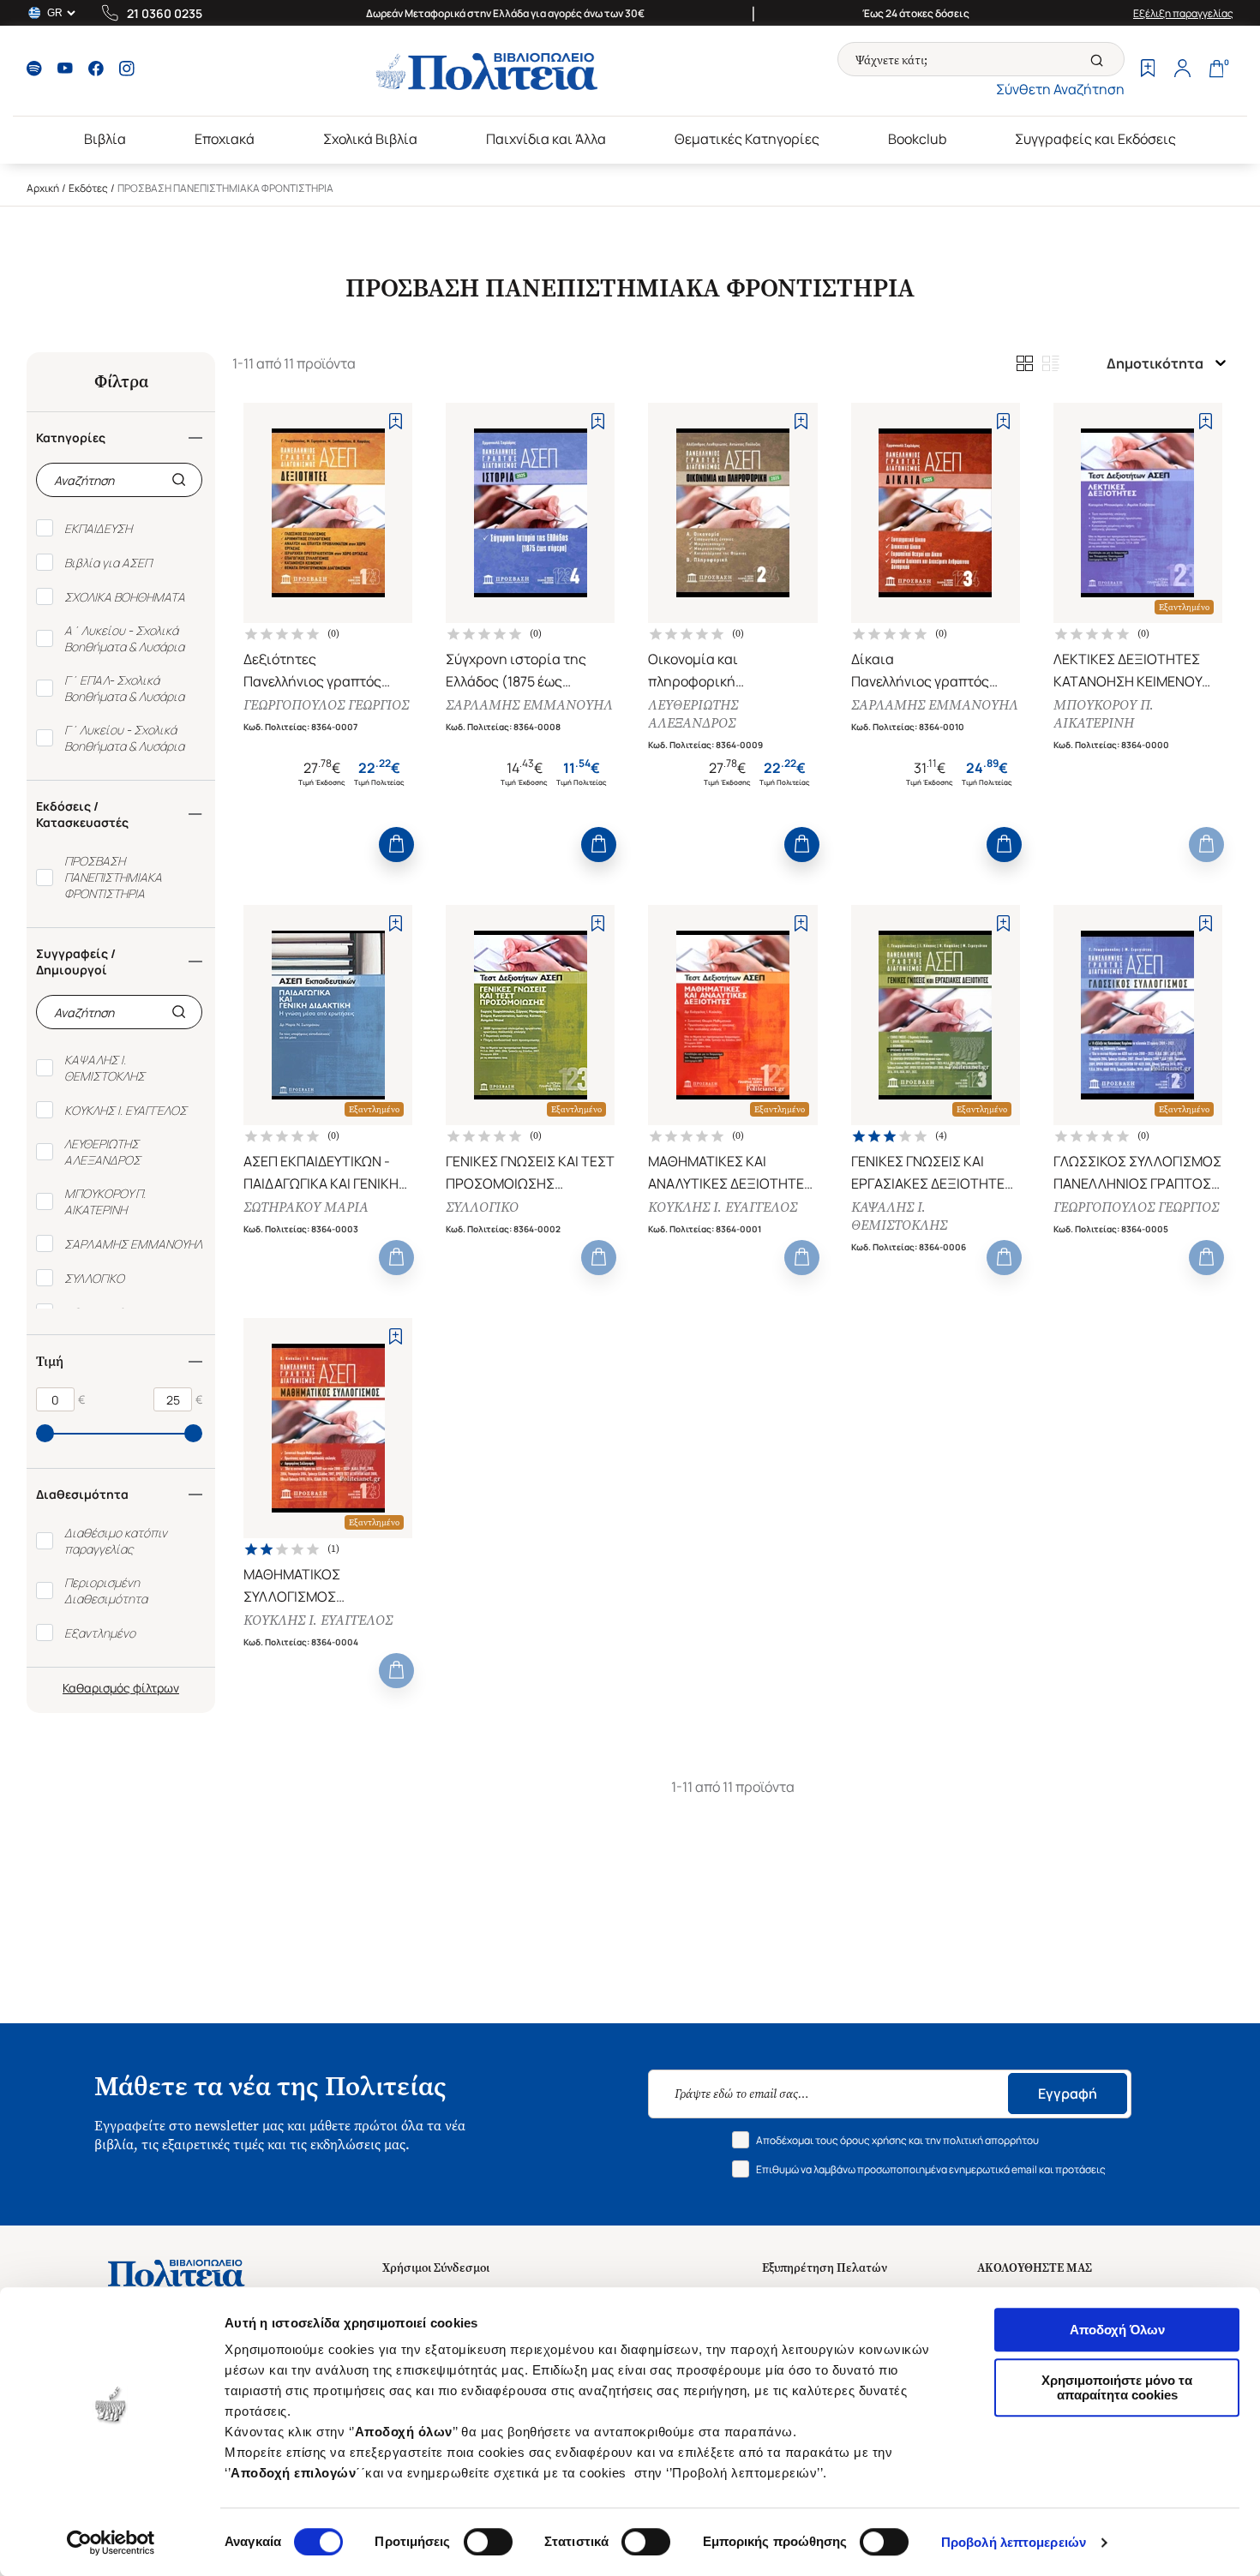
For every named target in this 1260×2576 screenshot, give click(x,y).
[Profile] (1182, 70)
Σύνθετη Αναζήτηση (1060, 89)
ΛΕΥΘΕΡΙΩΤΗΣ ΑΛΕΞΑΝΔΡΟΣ (693, 714)
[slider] (45, 1433)
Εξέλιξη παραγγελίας (1183, 13)
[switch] (488, 2542)
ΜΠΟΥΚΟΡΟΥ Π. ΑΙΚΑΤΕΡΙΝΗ (1104, 714)
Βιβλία (105, 139)
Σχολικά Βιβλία (370, 139)
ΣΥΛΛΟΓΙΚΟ (482, 1207)
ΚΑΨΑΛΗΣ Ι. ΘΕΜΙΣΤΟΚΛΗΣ (899, 1216)
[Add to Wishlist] (396, 421)
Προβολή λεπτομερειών (1014, 2542)
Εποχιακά (225, 139)
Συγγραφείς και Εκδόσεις (1095, 139)
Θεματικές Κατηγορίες (747, 139)
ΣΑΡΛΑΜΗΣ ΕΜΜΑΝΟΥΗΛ (529, 705)
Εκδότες (88, 188)
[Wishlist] (1148, 70)
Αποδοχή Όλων (1117, 2330)
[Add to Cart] (396, 845)
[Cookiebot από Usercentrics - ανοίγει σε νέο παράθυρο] (111, 2543)
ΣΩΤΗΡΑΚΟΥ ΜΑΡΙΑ (306, 1207)
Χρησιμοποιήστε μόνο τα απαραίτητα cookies (1117, 2387)
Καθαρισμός (96, 1688)
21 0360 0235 (165, 13)
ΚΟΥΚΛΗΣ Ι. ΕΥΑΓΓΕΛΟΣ (723, 1207)
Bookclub (917, 139)
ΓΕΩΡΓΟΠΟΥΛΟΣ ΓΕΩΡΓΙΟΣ (326, 705)
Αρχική (43, 188)
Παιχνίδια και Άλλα (546, 139)
